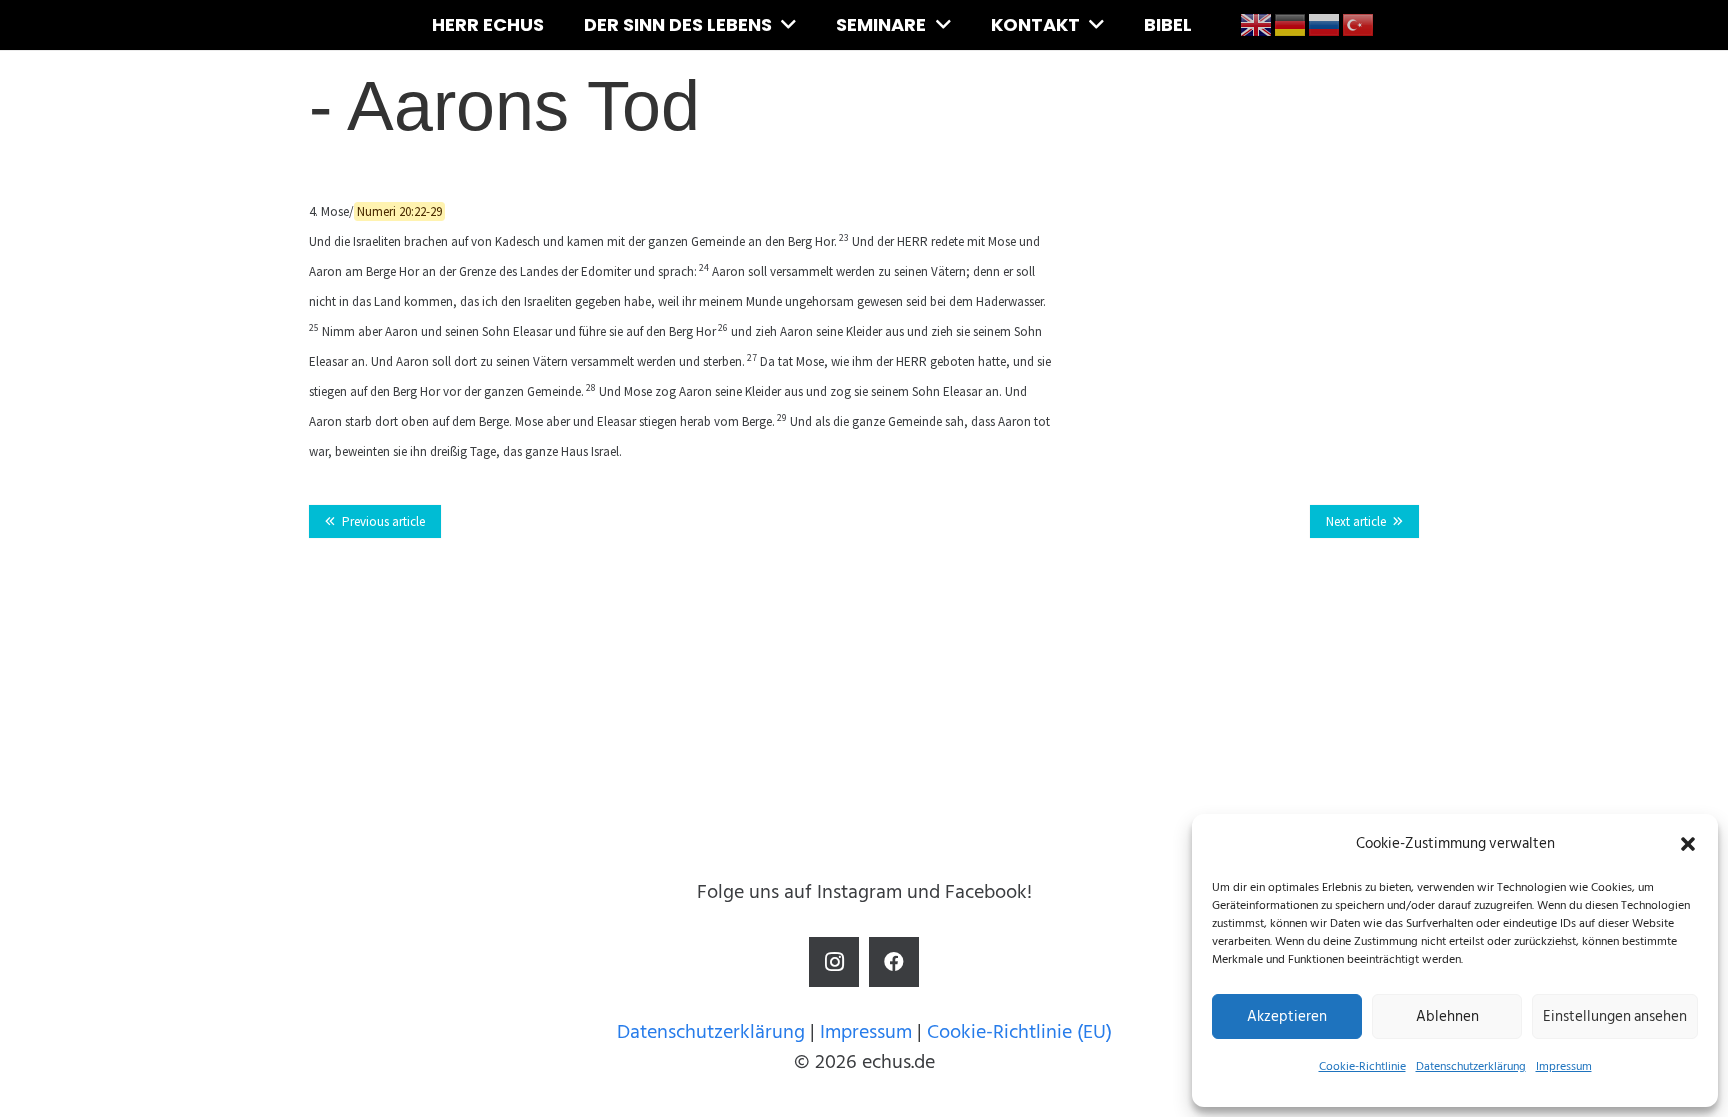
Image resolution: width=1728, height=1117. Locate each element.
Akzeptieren (1287, 1016)
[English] (1257, 24)
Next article (1356, 521)
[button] (1688, 844)
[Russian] (1325, 24)
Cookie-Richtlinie (1362, 1066)
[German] (1291, 24)
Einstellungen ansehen (1615, 1016)
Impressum (1564, 1066)
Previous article (383, 521)
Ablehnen (1447, 1016)
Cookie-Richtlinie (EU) (1019, 1032)
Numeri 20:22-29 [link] (399, 211)
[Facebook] (894, 962)
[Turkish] (1359, 24)
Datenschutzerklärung (1471, 1066)
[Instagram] (834, 962)
